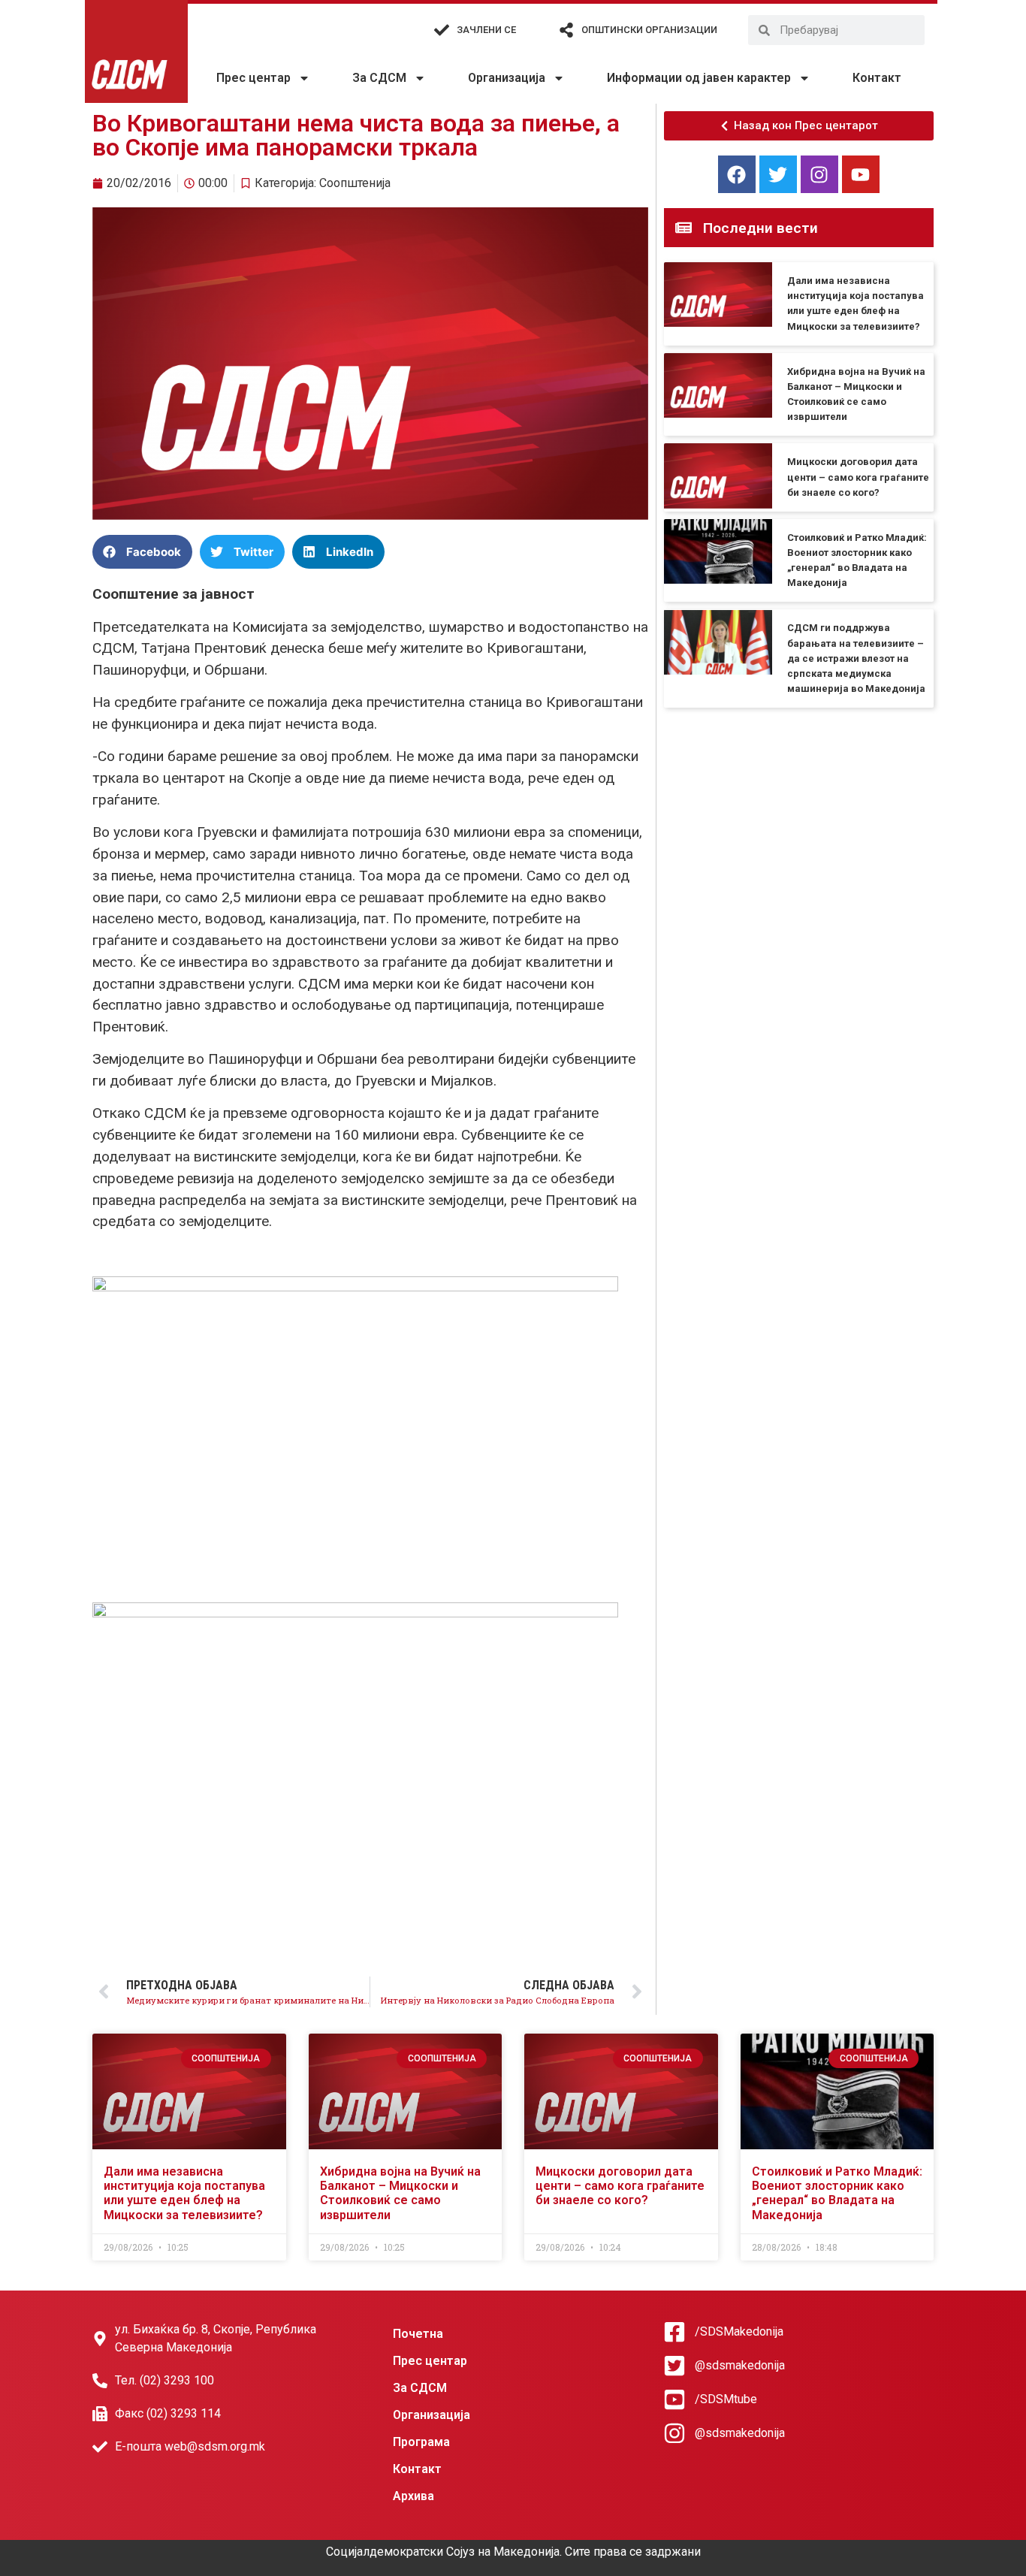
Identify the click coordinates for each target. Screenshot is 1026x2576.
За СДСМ (379, 78)
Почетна (418, 2334)
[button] (142, 552)
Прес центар (253, 78)
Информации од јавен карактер (699, 78)
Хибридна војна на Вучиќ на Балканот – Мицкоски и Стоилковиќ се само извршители (400, 2193)
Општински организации (649, 30)
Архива (413, 2496)
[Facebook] (737, 174)
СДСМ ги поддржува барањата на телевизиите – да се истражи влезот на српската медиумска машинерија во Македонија (856, 658)
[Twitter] (778, 174)
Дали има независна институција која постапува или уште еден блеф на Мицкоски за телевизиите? (184, 2193)
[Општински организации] (566, 30)
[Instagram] (819, 174)
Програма (421, 2442)
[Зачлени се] (442, 30)
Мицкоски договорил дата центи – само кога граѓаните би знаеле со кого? (858, 477)
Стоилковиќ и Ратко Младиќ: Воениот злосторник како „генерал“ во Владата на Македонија (837, 2193)
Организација (507, 78)
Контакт (877, 78)
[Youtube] (861, 174)
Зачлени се (486, 30)
